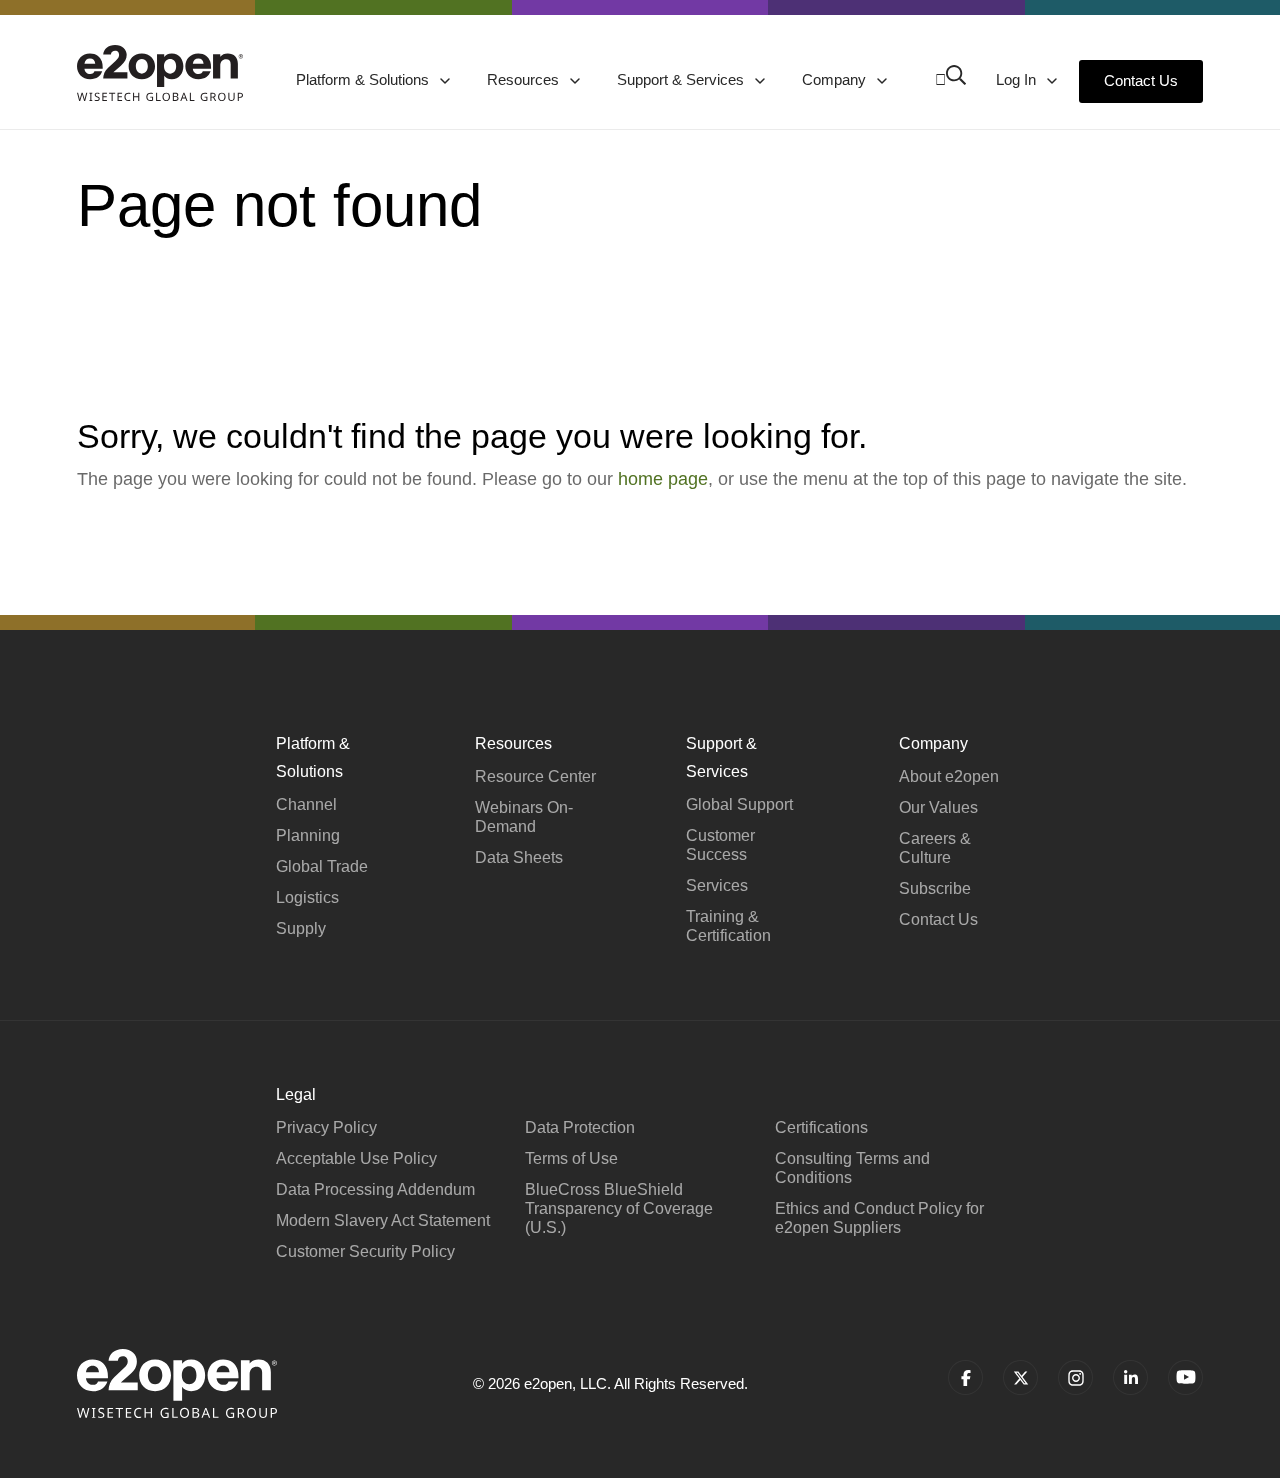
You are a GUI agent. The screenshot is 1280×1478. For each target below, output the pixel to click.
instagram (1075, 1377)
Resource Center (535, 776)
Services (717, 885)
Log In (1018, 79)
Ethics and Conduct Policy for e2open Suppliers (879, 1218)
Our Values (938, 807)
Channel (306, 804)
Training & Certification (728, 926)
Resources (525, 79)
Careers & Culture (935, 848)
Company (836, 79)
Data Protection (580, 1127)
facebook (965, 1377)
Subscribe (935, 888)
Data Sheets (519, 857)
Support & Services (682, 79)
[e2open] (160, 73)
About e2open (949, 776)
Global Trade (322, 866)
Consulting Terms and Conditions (852, 1168)
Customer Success (720, 845)
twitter (1020, 1377)
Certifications (821, 1127)
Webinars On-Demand (524, 817)
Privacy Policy (326, 1127)
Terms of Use (571, 1158)
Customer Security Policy (365, 1251)
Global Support (739, 804)
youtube (1185, 1377)
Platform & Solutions (364, 79)
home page (663, 479)
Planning (308, 835)
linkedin (1130, 1377)
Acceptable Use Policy (356, 1158)
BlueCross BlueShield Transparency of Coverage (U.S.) (619, 1208)
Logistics (307, 897)
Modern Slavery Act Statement (383, 1220)
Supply (301, 928)
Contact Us (1141, 80)
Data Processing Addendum (375, 1189)
